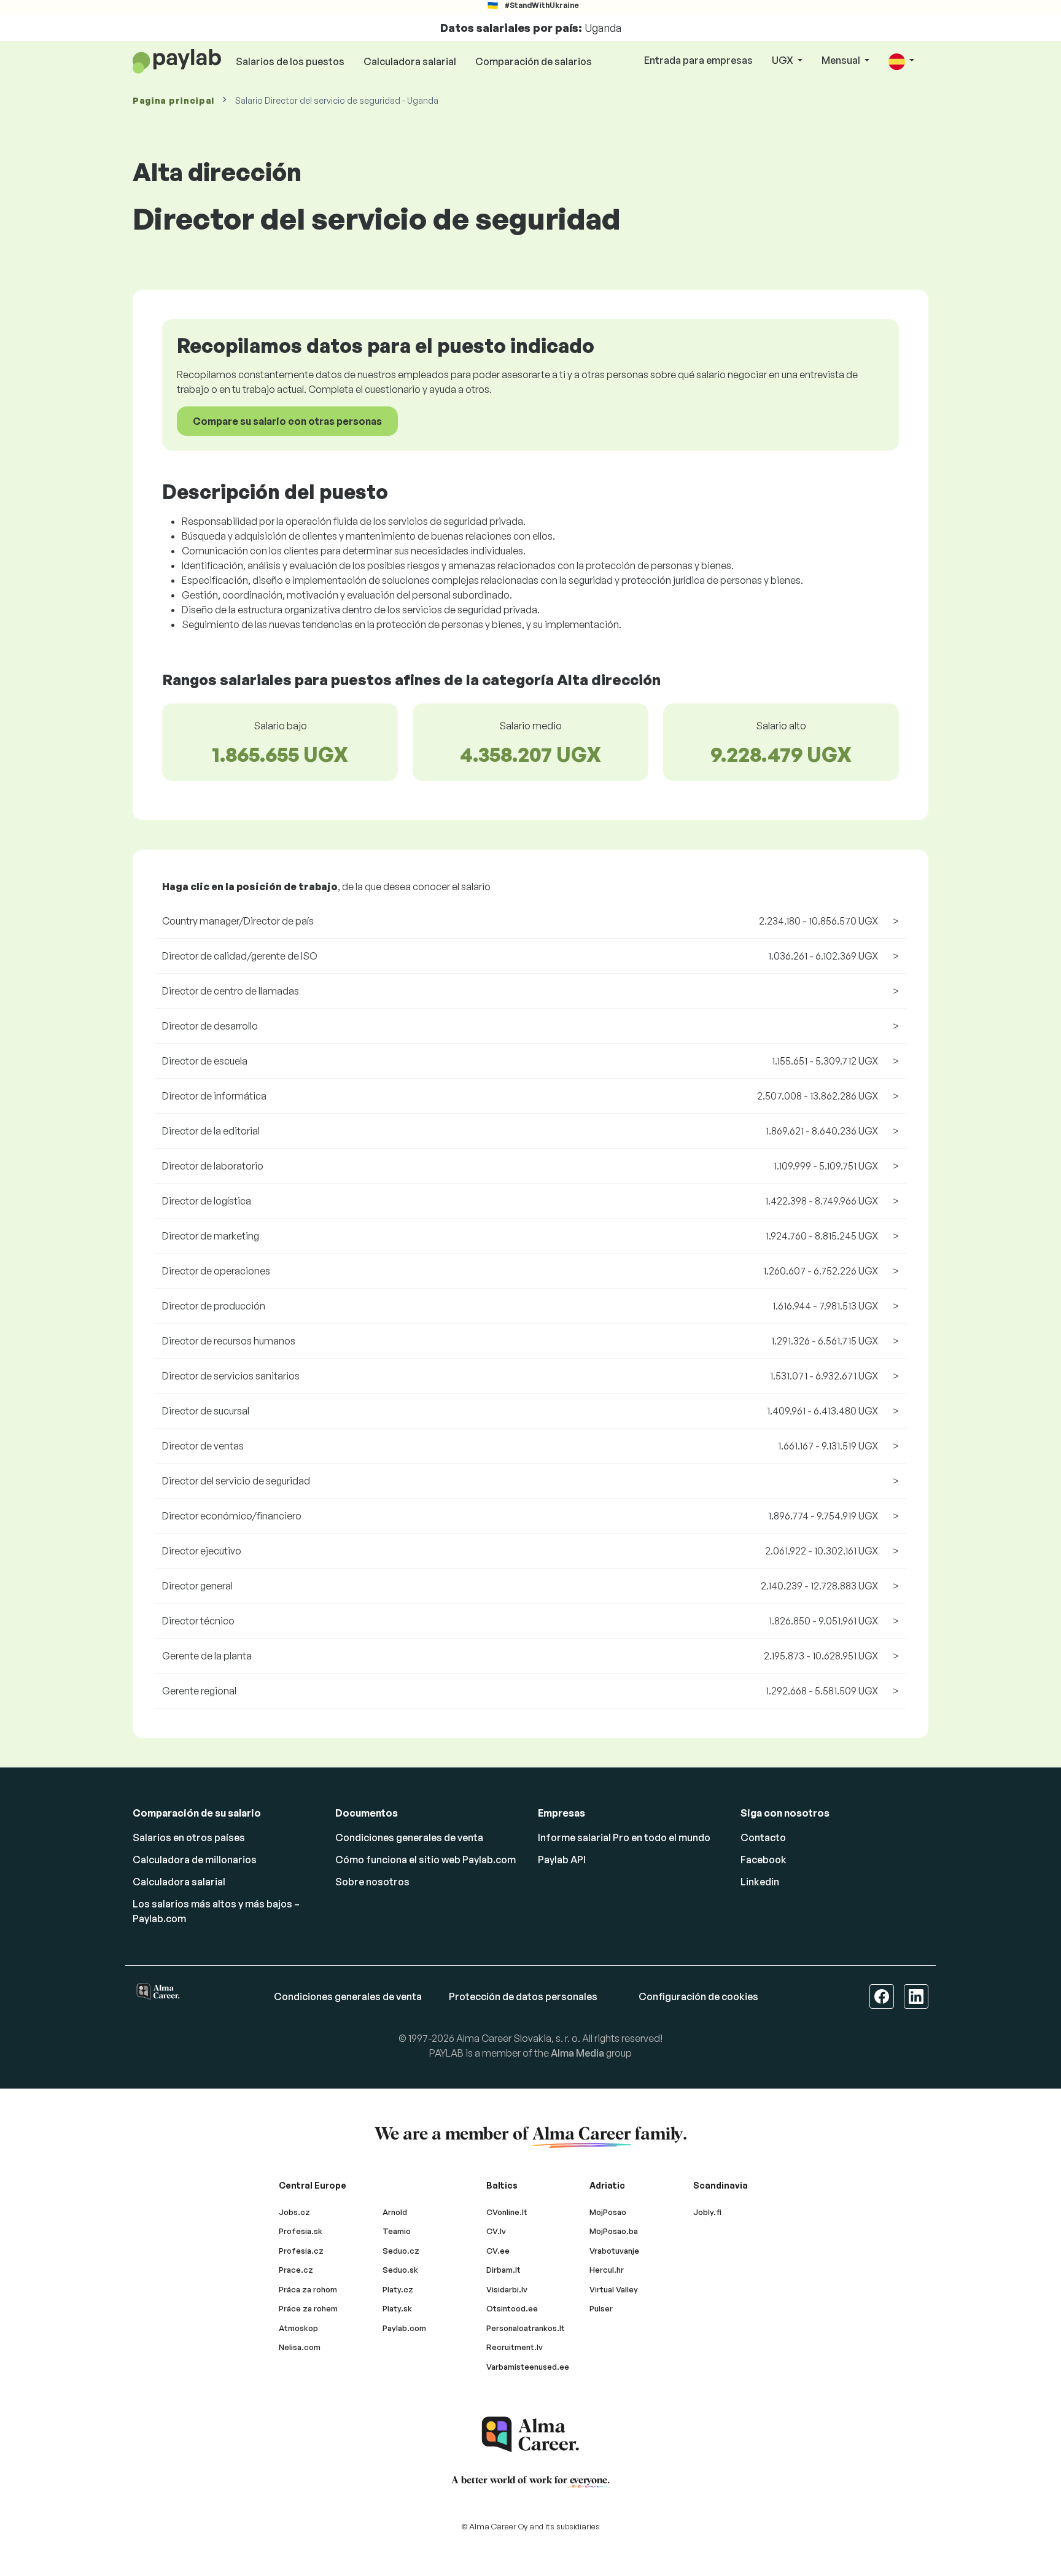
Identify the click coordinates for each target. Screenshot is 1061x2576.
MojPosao (608, 2212)
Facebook (764, 1860)
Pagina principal (173, 100)
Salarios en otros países (189, 1837)
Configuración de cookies (698, 1996)
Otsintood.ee (512, 2308)
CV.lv (496, 2231)
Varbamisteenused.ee (528, 2367)
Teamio (397, 2231)
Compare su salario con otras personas (287, 421)
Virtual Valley (614, 2289)
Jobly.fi (707, 2212)
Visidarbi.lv (507, 2289)
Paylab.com (404, 2328)
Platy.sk (397, 2308)
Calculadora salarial (410, 61)
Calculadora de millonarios (195, 1860)
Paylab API (562, 1860)
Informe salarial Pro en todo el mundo (624, 1837)
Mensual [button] (842, 60)
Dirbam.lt (503, 2270)
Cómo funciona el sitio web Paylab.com (426, 1860)
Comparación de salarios (534, 61)
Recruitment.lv (515, 2347)
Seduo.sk (400, 2270)
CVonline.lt (507, 2212)
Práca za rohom (308, 2289)
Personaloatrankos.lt (526, 2328)
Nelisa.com (300, 2347)
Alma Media (577, 2053)
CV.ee (498, 2251)
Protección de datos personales (523, 1996)
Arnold (395, 2212)
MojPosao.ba (614, 2231)
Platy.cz (398, 2289)
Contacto (763, 1837)
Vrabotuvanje (614, 2251)
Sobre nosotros (372, 1882)
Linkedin (760, 1882)
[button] (901, 61)
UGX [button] (783, 60)
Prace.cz (296, 2270)
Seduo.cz (401, 2251)
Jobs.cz (294, 2212)
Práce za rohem (308, 2308)
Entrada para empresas (698, 60)
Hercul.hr (607, 2270)
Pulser (601, 2308)
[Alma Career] (530, 2434)
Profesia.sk (301, 2231)
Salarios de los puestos (290, 61)
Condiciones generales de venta (409, 1837)
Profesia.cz (301, 2251)
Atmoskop (298, 2328)
